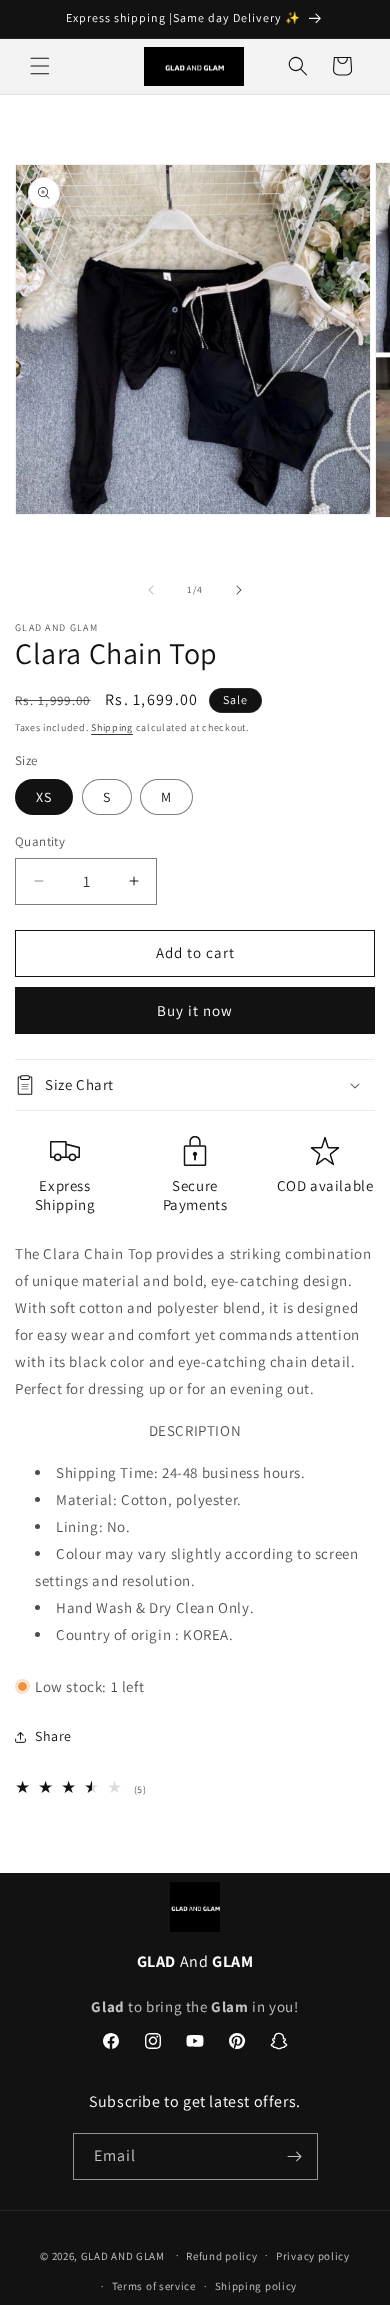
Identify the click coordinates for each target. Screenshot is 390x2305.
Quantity (40, 841)
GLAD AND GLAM (123, 2255)
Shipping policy (256, 2286)
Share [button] (53, 1736)
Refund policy (221, 2256)
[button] (40, 66)
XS (44, 797)
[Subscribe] (295, 2156)
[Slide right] (239, 590)
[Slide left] (151, 590)
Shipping (112, 727)
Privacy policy (313, 2256)
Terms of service (154, 2286)
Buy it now (195, 1010)
